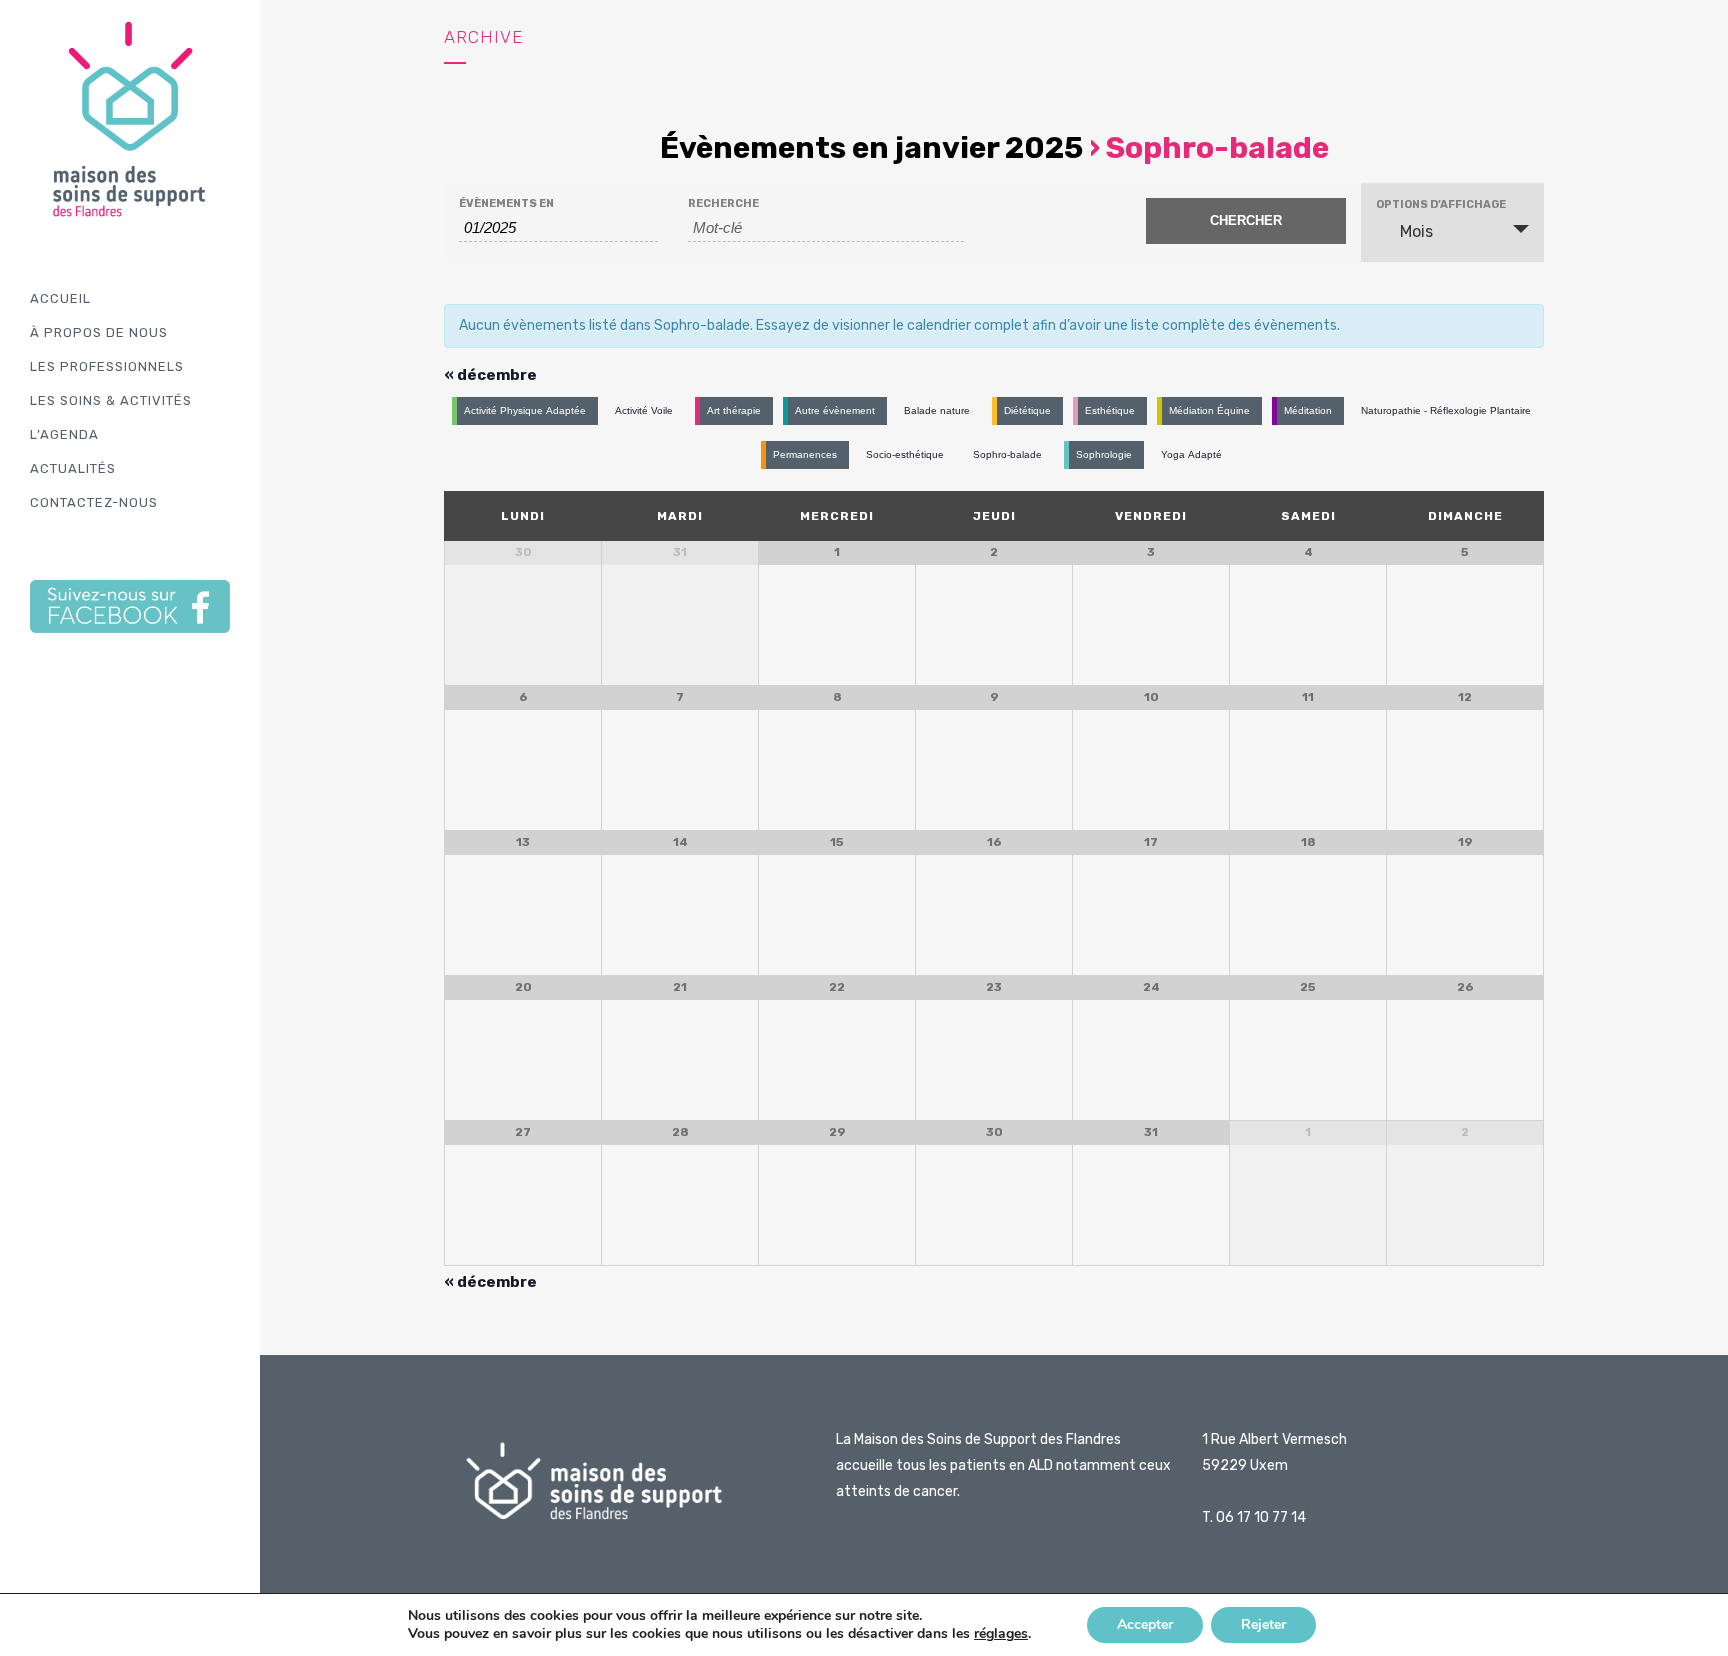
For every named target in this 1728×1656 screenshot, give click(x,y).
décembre (490, 375)
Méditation (1308, 410)
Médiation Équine (1209, 410)
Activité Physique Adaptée (525, 410)
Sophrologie (1104, 454)
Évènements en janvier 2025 (871, 148)
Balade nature (937, 410)
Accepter (1145, 1624)
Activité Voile (644, 410)
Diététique (1027, 410)
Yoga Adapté (1191, 454)
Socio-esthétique (905, 454)
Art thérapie (734, 410)
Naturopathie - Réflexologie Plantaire (1446, 410)
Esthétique (1110, 410)
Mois (1416, 231)
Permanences (805, 454)
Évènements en (506, 203)
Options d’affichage (1441, 204)
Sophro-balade (1007, 454)
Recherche (723, 203)
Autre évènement (835, 410)
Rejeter (1263, 1624)
